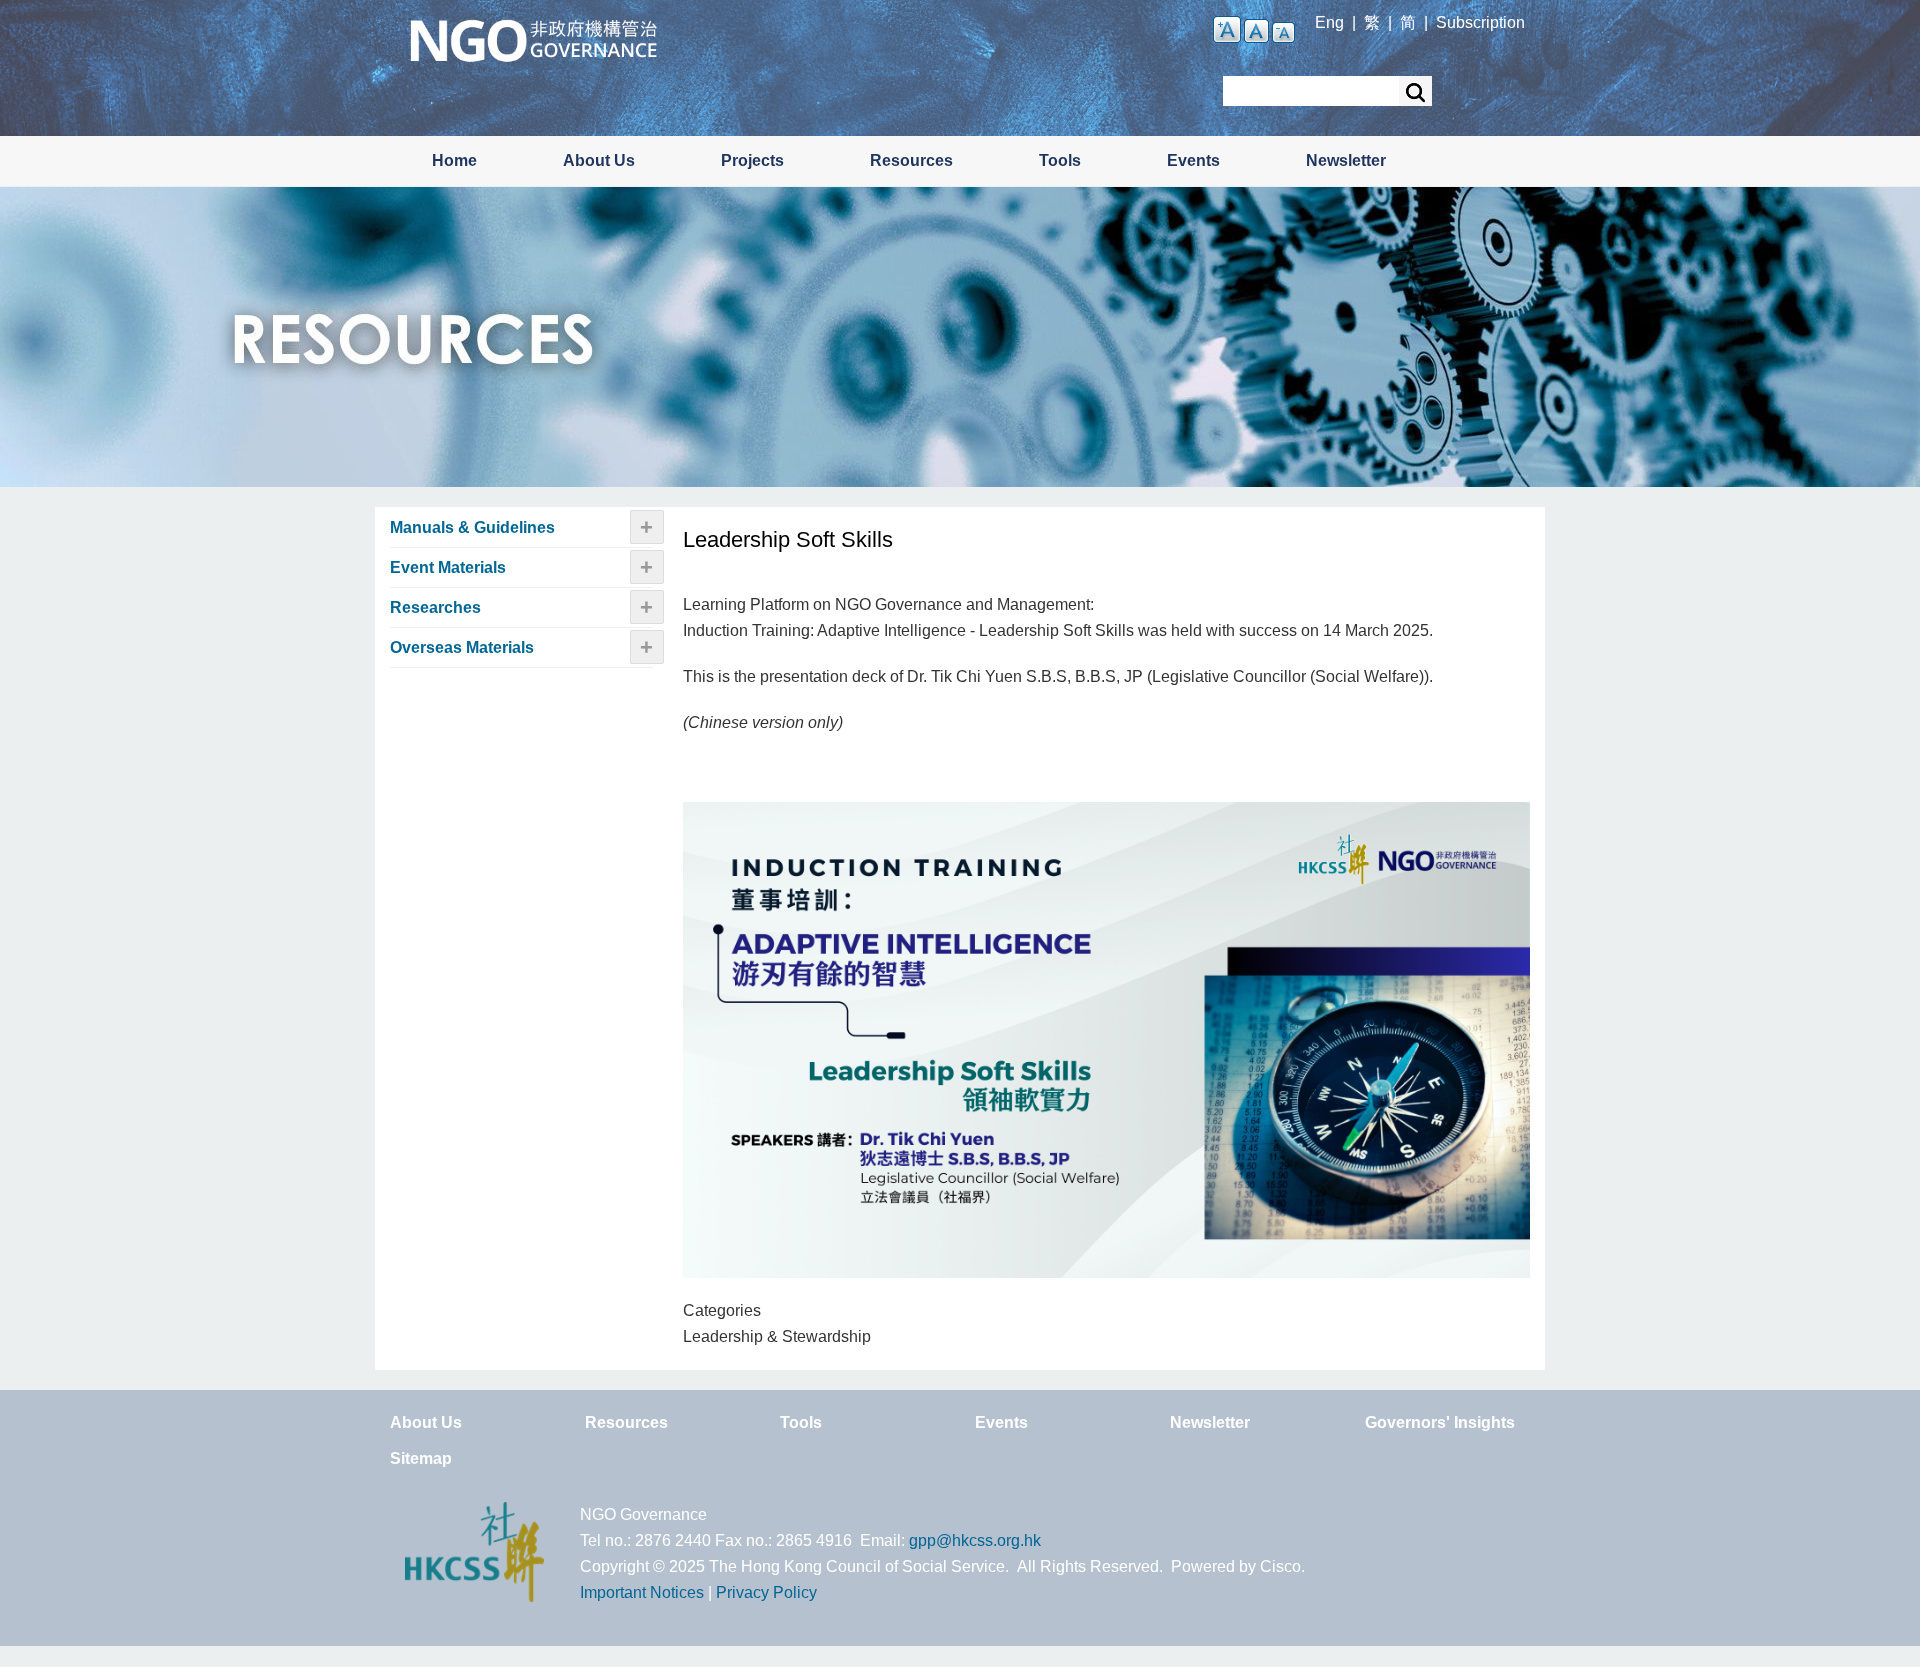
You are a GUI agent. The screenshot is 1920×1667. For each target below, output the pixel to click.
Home (454, 160)
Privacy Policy (766, 1592)
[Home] (533, 38)
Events (1193, 160)
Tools (1060, 160)
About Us (599, 160)
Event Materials (448, 567)
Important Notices (642, 1592)
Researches (435, 607)
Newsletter (1346, 160)
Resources (911, 160)
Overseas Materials (462, 647)
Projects (752, 160)
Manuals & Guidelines (472, 527)
